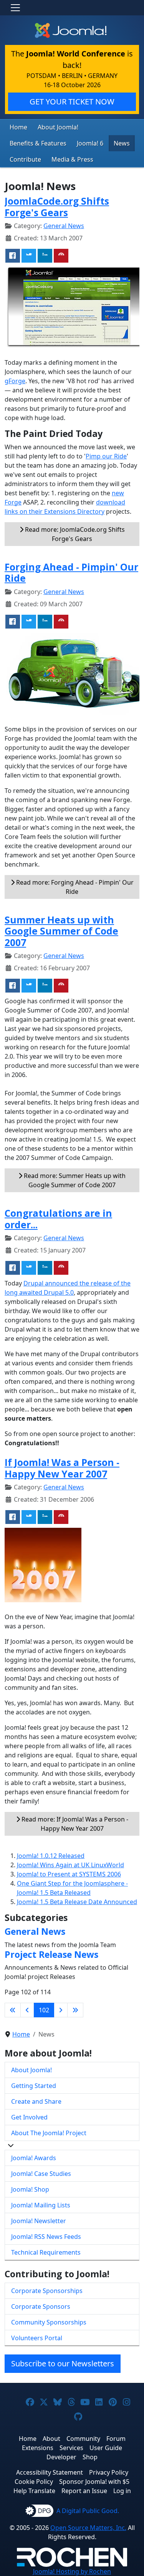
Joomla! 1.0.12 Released (51, 1856)
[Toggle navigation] (15, 8)
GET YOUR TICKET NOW (72, 102)
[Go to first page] (13, 2010)
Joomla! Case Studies (41, 2174)
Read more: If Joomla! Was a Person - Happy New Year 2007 (74, 1824)
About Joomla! (58, 127)
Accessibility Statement (50, 2472)
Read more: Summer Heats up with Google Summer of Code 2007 (74, 1180)
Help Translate (34, 2491)
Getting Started (34, 2086)
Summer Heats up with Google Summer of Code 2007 (61, 931)
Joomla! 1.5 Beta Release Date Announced (77, 1902)
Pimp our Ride (106, 456)
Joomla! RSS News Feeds (46, 2237)
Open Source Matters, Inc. (88, 2528)
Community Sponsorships (49, 2322)
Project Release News (51, 1954)
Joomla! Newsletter (39, 2221)
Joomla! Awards (34, 2158)
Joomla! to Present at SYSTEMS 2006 (69, 1874)
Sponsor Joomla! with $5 (94, 2482)
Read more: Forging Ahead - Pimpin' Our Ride (74, 887)
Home (18, 127)
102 (44, 2010)
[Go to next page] (61, 2010)
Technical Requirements (46, 2252)
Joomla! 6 (90, 143)
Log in (122, 2491)
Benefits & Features (38, 143)
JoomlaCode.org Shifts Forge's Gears (57, 207)
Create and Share (36, 2101)
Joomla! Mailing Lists (41, 2205)
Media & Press (72, 159)
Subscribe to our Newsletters (63, 2363)
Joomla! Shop (30, 2189)
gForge (15, 381)
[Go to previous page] (27, 2010)
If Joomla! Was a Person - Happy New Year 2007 (62, 1468)
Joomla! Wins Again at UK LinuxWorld (70, 1865)
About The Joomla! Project (49, 2133)
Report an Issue (84, 2491)
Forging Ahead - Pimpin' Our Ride (71, 572)
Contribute (25, 159)
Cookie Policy (34, 2482)
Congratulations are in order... (58, 1219)
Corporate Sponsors (41, 2306)
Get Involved (29, 2117)
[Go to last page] (75, 2010)
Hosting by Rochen (72, 2571)
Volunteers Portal (37, 2338)
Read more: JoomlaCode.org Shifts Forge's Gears (74, 534)
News (122, 143)
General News (64, 226)
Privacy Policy (109, 2472)
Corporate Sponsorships (47, 2291)
